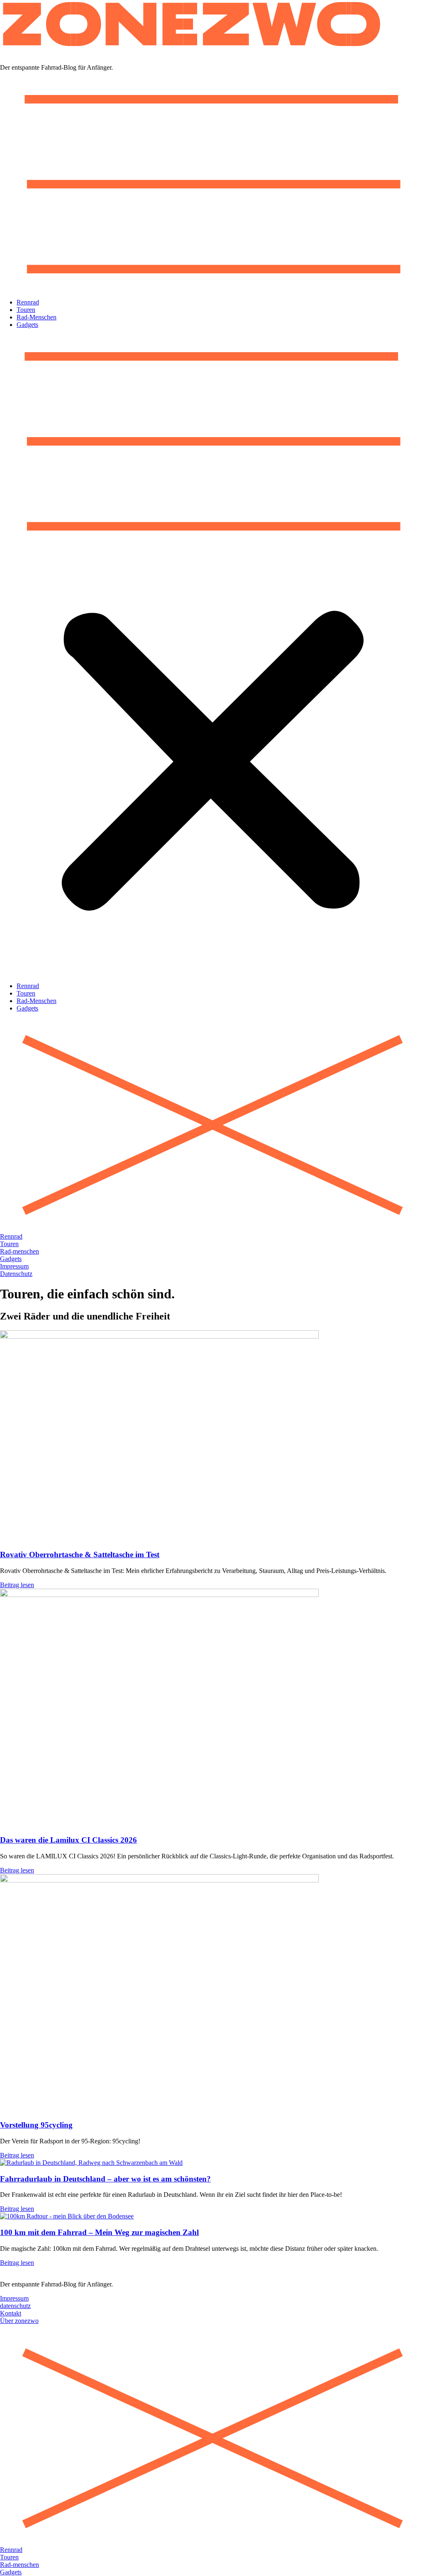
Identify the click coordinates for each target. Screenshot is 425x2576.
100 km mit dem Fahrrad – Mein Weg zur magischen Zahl (99, 2232)
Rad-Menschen (37, 317)
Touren (26, 310)
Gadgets (27, 325)
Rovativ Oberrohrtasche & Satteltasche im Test (80, 1555)
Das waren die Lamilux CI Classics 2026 (68, 1840)
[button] (212, 655)
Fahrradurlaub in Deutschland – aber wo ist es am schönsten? (105, 2179)
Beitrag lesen (17, 1585)
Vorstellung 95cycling (36, 2125)
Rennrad (28, 302)
